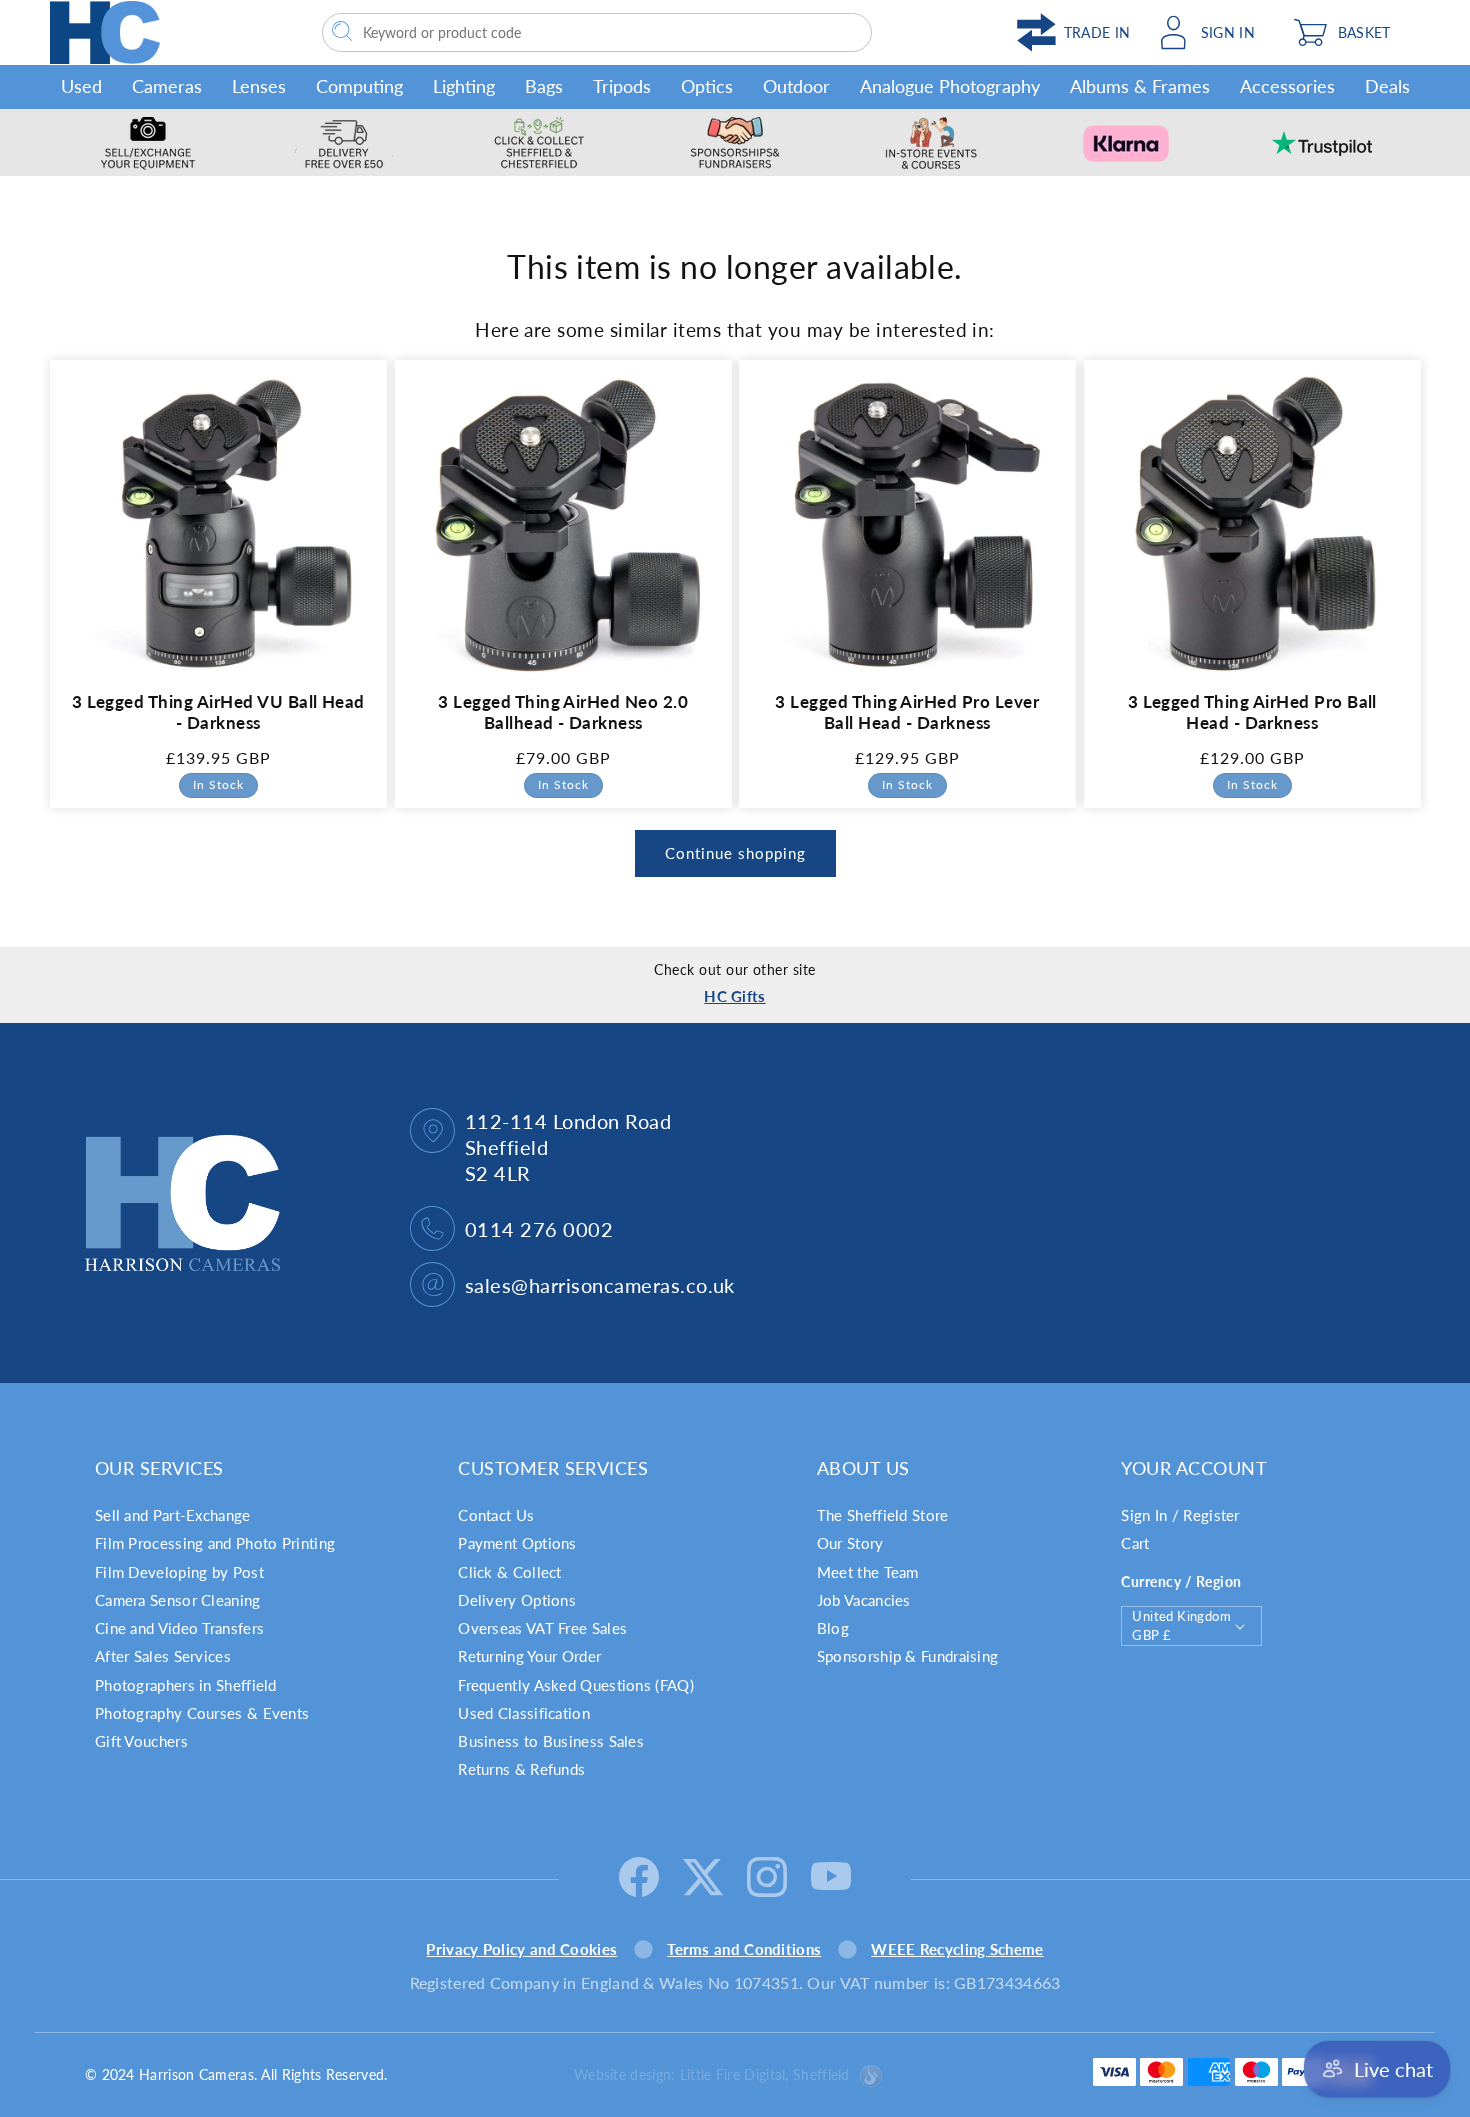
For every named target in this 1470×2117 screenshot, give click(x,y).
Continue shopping (735, 853)
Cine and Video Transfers (179, 1628)
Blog (833, 1628)
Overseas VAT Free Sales (542, 1628)
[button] (1351, 32)
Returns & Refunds (521, 1769)
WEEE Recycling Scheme (957, 1949)
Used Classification (524, 1713)
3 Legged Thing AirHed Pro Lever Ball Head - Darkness (907, 712)
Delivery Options (517, 1600)
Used (81, 86)
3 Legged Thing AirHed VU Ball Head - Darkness (218, 712)
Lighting (464, 86)
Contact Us (496, 1515)
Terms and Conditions (744, 1949)
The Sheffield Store (883, 1515)
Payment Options (517, 1543)
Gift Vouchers (141, 1741)
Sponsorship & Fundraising (908, 1656)
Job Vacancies (864, 1600)
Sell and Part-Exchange (173, 1515)
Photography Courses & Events (202, 1713)
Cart (1135, 1543)
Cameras (167, 86)
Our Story (850, 1543)
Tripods (622, 86)
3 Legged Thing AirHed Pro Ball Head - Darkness (1251, 712)
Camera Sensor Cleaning (178, 1600)
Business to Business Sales (551, 1741)
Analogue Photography (950, 86)
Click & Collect (510, 1572)
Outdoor (796, 86)
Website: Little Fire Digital (712, 2074)
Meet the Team (868, 1572)
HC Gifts (734, 996)
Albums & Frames (1140, 86)
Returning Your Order (529, 1656)
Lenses (259, 86)
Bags (544, 86)
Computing (359, 86)
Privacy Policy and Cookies (521, 1949)
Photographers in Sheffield (186, 1685)
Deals (1387, 86)
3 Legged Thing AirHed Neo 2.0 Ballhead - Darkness (563, 712)
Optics (707, 86)
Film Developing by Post (179, 1572)
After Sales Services (163, 1656)
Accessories (1287, 86)
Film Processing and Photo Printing (215, 1543)
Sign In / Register (1180, 1515)
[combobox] (597, 32)
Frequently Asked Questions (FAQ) (576, 1685)
